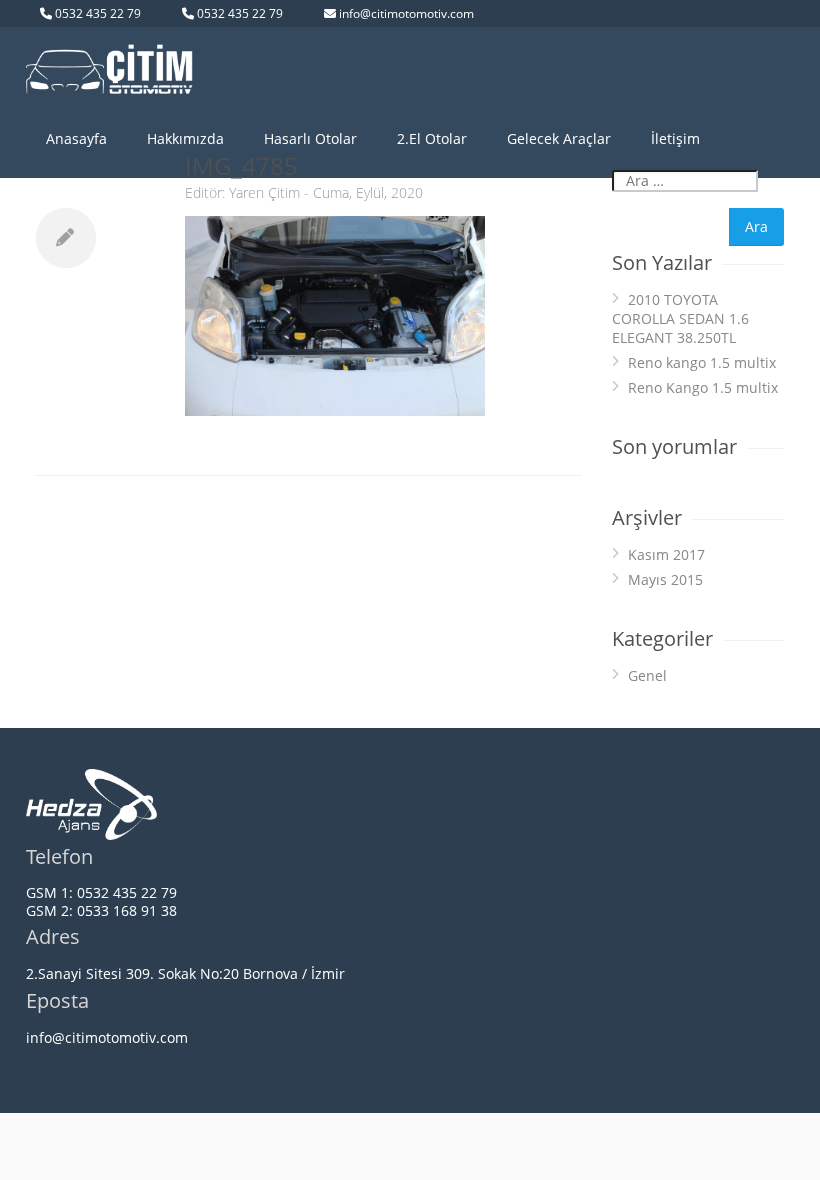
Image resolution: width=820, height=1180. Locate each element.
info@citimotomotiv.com (406, 13)
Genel (647, 675)
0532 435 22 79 (98, 13)
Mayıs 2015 (665, 579)
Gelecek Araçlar (559, 138)
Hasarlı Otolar (310, 138)
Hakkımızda (185, 138)
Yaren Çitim (264, 192)
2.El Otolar (432, 138)
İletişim (675, 138)
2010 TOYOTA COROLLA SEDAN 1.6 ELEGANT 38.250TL (680, 318)
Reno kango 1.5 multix (702, 362)
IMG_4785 (241, 165)
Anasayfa (76, 138)
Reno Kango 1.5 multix (703, 387)
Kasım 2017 (666, 554)
